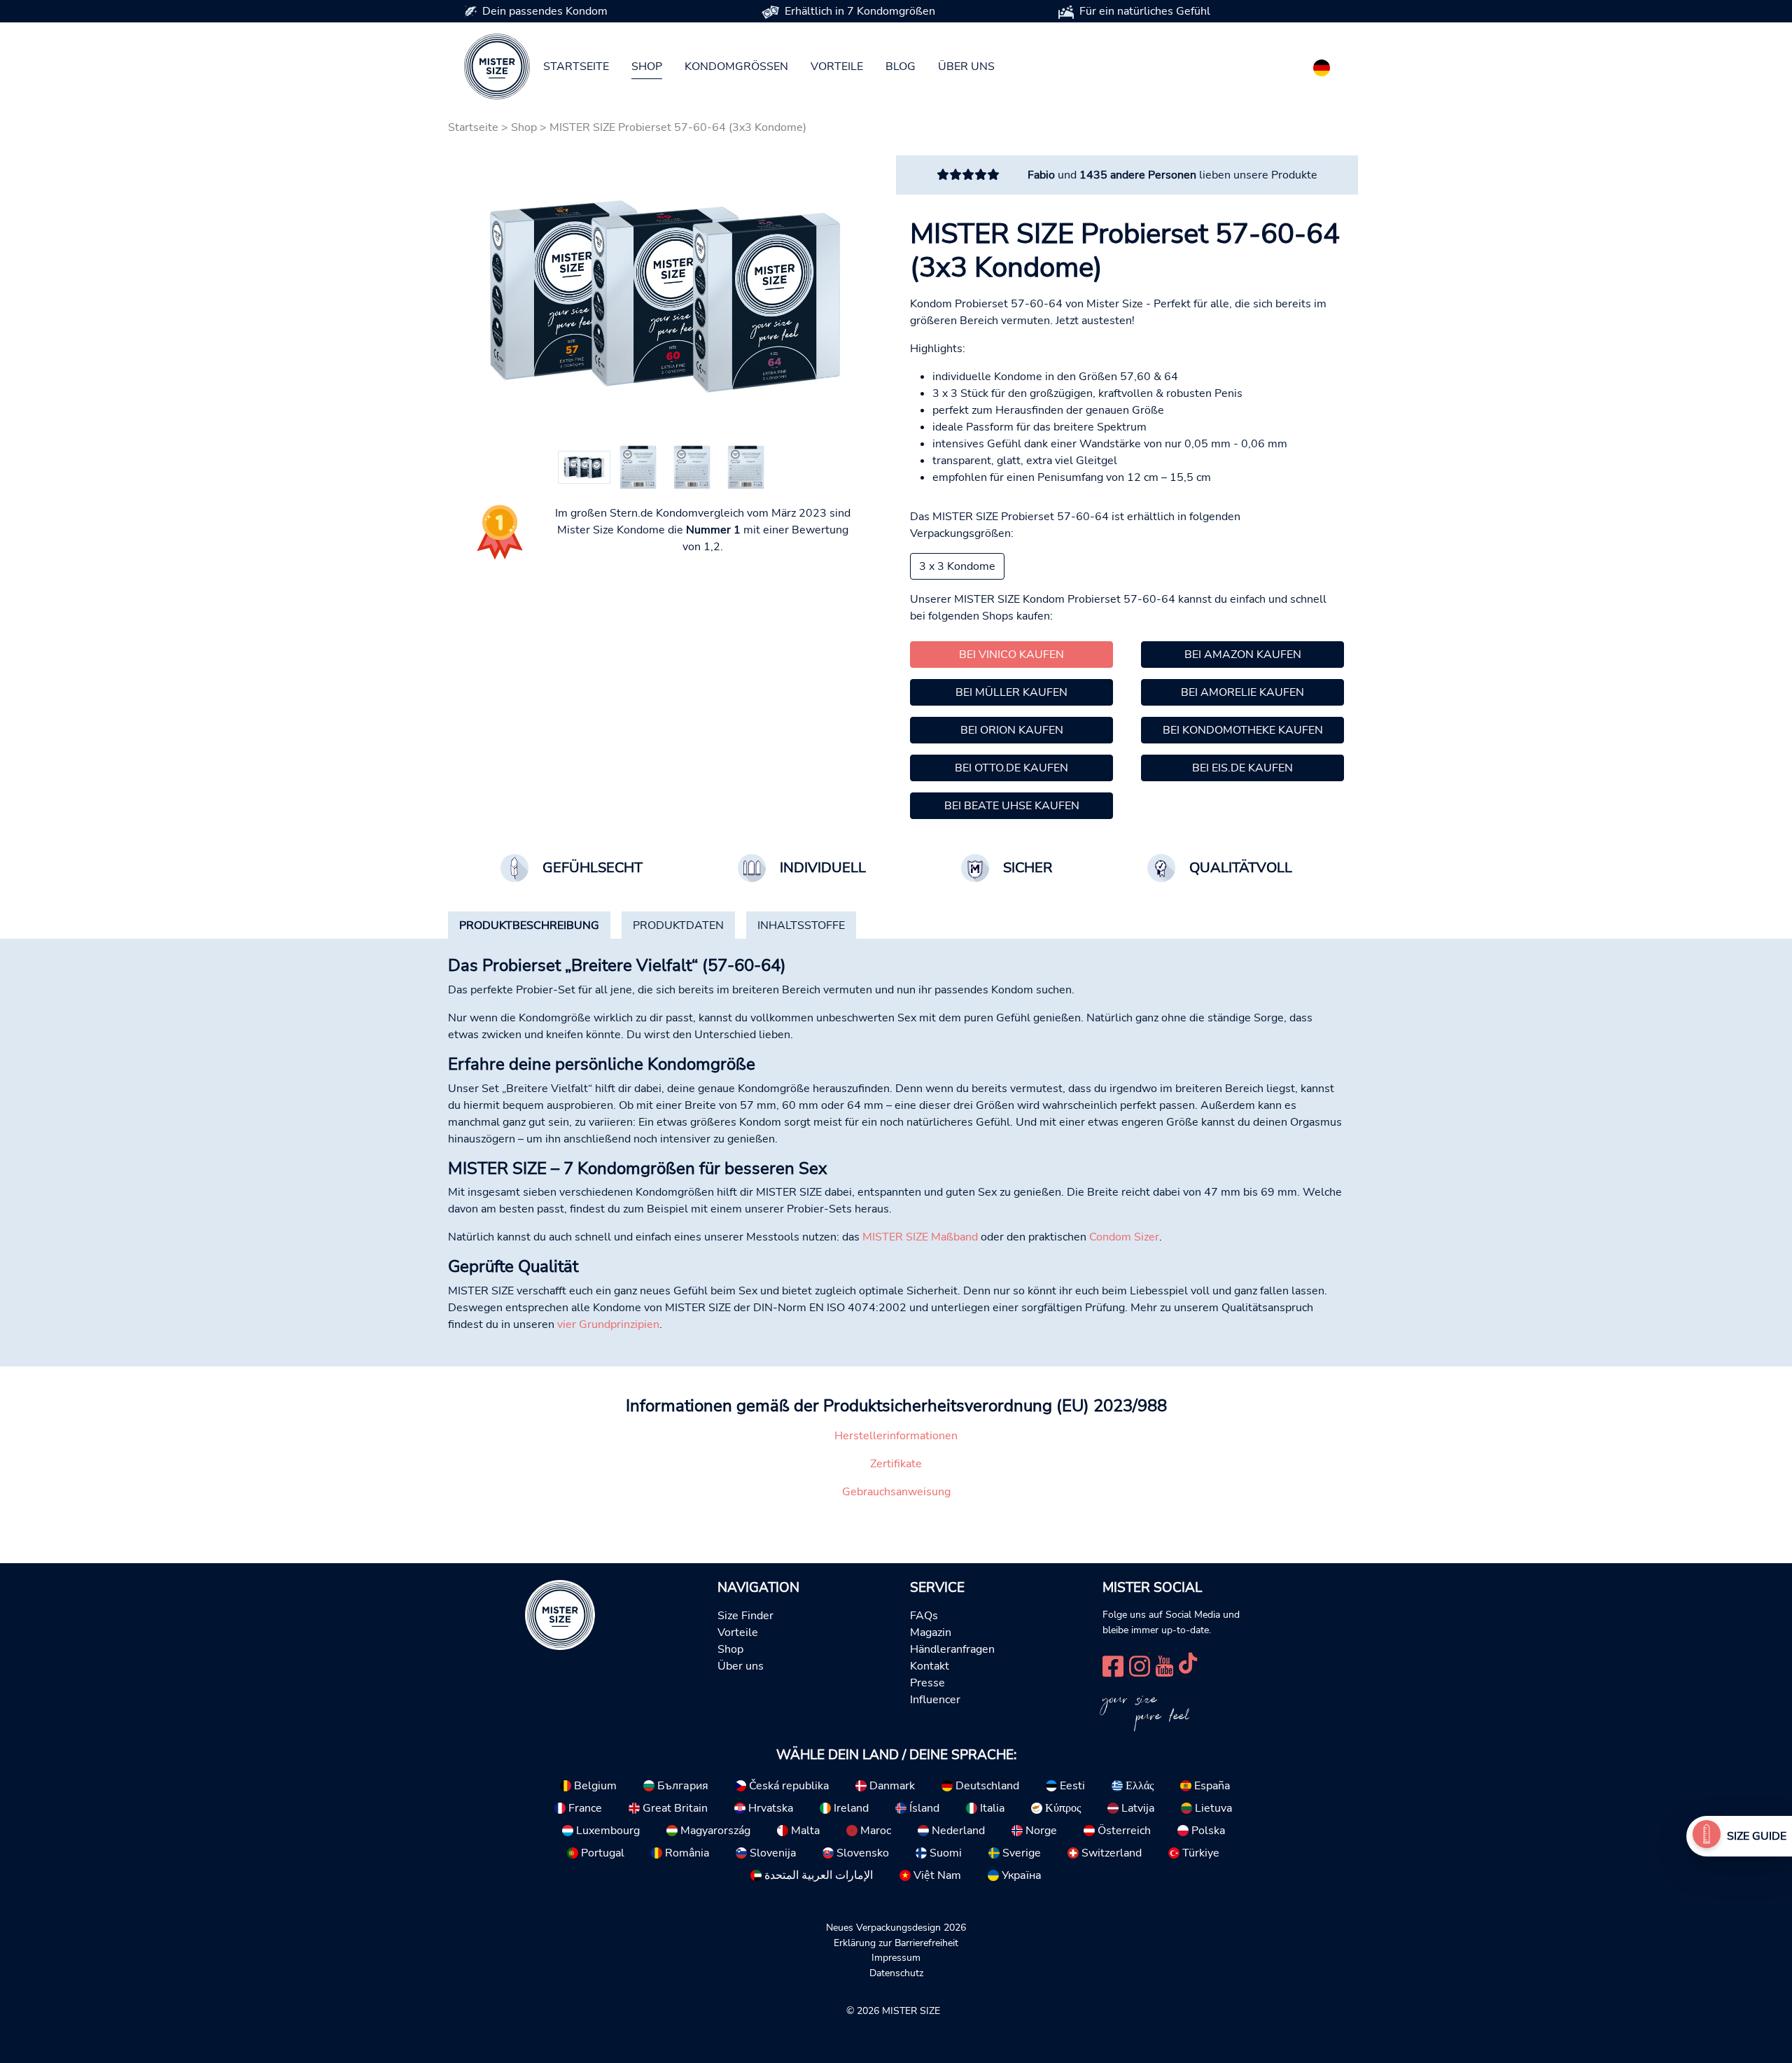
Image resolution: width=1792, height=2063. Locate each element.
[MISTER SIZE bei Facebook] (1113, 1664)
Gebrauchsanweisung (896, 1492)
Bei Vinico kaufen (1011, 655)
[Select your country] (1322, 65)
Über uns (966, 67)
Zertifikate (896, 1464)
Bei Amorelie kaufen (1242, 692)
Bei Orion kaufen (1012, 730)
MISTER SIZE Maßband (920, 1237)
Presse (927, 1683)
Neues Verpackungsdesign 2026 (896, 1927)
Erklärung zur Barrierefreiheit (896, 1943)
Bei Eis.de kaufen (1242, 768)
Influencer (935, 1700)
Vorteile (837, 67)
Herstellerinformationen (896, 1436)
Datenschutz (896, 1973)
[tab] (529, 925)
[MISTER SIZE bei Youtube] (1164, 1664)
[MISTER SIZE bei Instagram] (1140, 1664)
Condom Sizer (1124, 1237)
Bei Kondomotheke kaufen (1243, 730)
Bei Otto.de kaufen (1011, 768)
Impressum (896, 1957)
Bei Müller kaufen (1011, 692)
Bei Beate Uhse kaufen (1012, 806)
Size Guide (1757, 1836)
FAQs (924, 1616)
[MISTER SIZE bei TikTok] (1188, 1664)
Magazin (931, 1632)
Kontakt (930, 1666)
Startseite (576, 67)
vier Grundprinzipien (608, 1324)
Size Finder (745, 1616)
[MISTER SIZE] (560, 1614)
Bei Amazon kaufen (1243, 655)
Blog (901, 67)
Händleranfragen (952, 1649)
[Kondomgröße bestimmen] (1707, 1836)
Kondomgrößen (736, 67)
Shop (647, 67)
